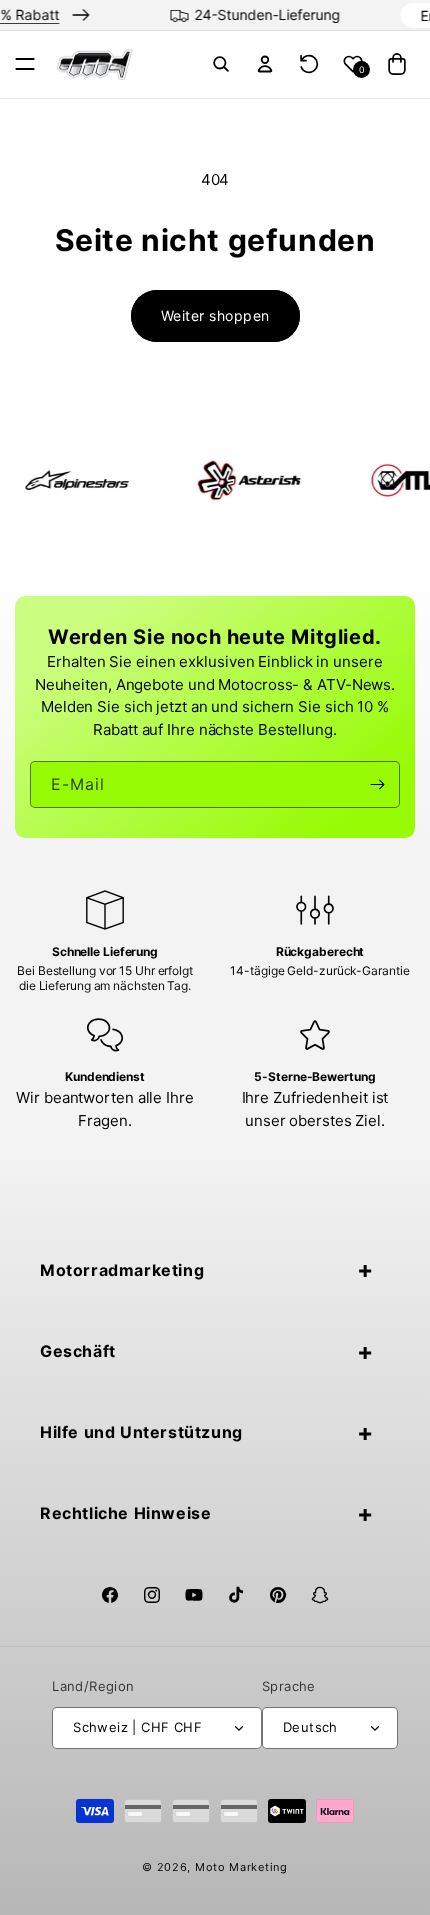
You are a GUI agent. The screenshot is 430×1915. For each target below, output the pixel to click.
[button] (25, 64)
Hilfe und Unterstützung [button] (141, 1432)
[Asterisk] (208, 480)
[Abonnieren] (377, 784)
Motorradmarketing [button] (122, 1270)
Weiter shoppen (215, 315)
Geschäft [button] (78, 1351)
